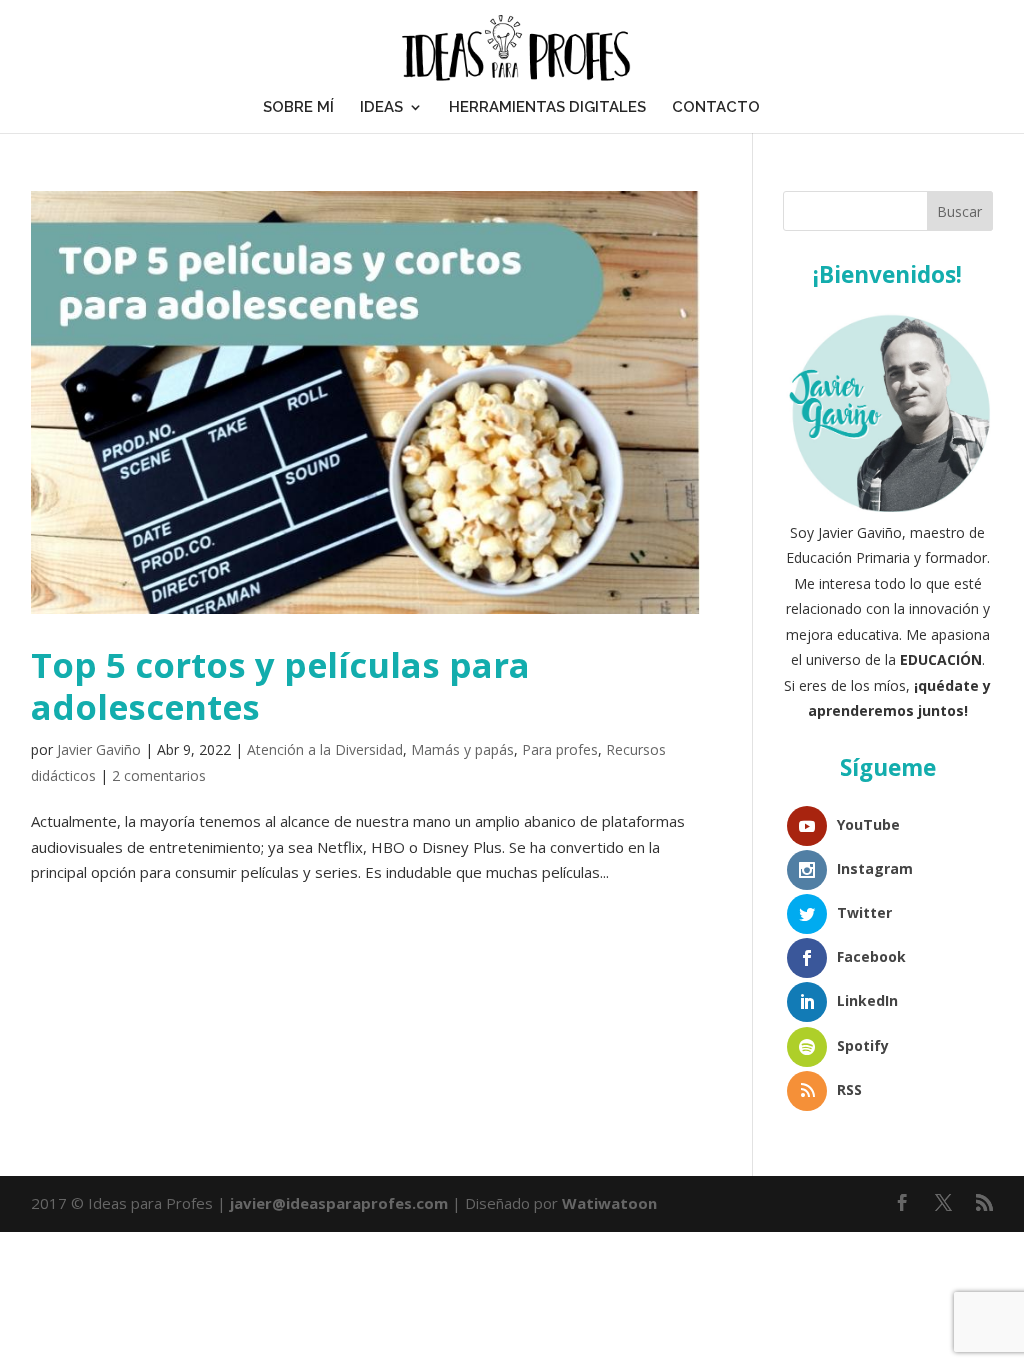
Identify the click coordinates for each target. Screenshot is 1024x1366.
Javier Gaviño (99, 749)
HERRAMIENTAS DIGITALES (547, 107)
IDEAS (381, 107)
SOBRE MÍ (298, 107)
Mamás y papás (462, 749)
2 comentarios (159, 775)
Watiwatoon (609, 1203)
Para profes (560, 749)
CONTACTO (716, 107)
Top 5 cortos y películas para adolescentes (280, 685)
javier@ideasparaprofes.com (339, 1203)
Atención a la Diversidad (325, 749)
